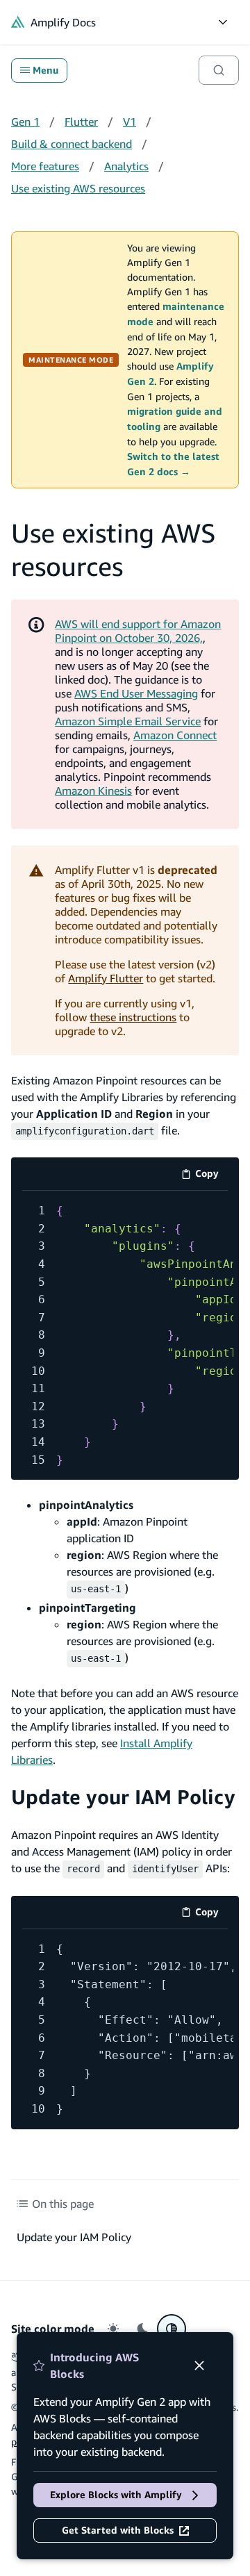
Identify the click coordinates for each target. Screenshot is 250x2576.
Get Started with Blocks (118, 2530)
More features (45, 166)
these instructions (133, 1017)
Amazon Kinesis (93, 791)
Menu (45, 70)
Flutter (81, 122)
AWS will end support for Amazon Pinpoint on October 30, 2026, (138, 631)
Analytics (126, 166)
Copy (211, 1176)
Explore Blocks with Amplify (116, 2495)
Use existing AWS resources (78, 188)
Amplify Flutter (106, 978)
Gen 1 (25, 122)
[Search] (219, 70)
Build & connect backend (72, 144)
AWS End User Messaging (136, 693)
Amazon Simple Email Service (128, 721)
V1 (130, 122)
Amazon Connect (175, 735)
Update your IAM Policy (123, 1797)
